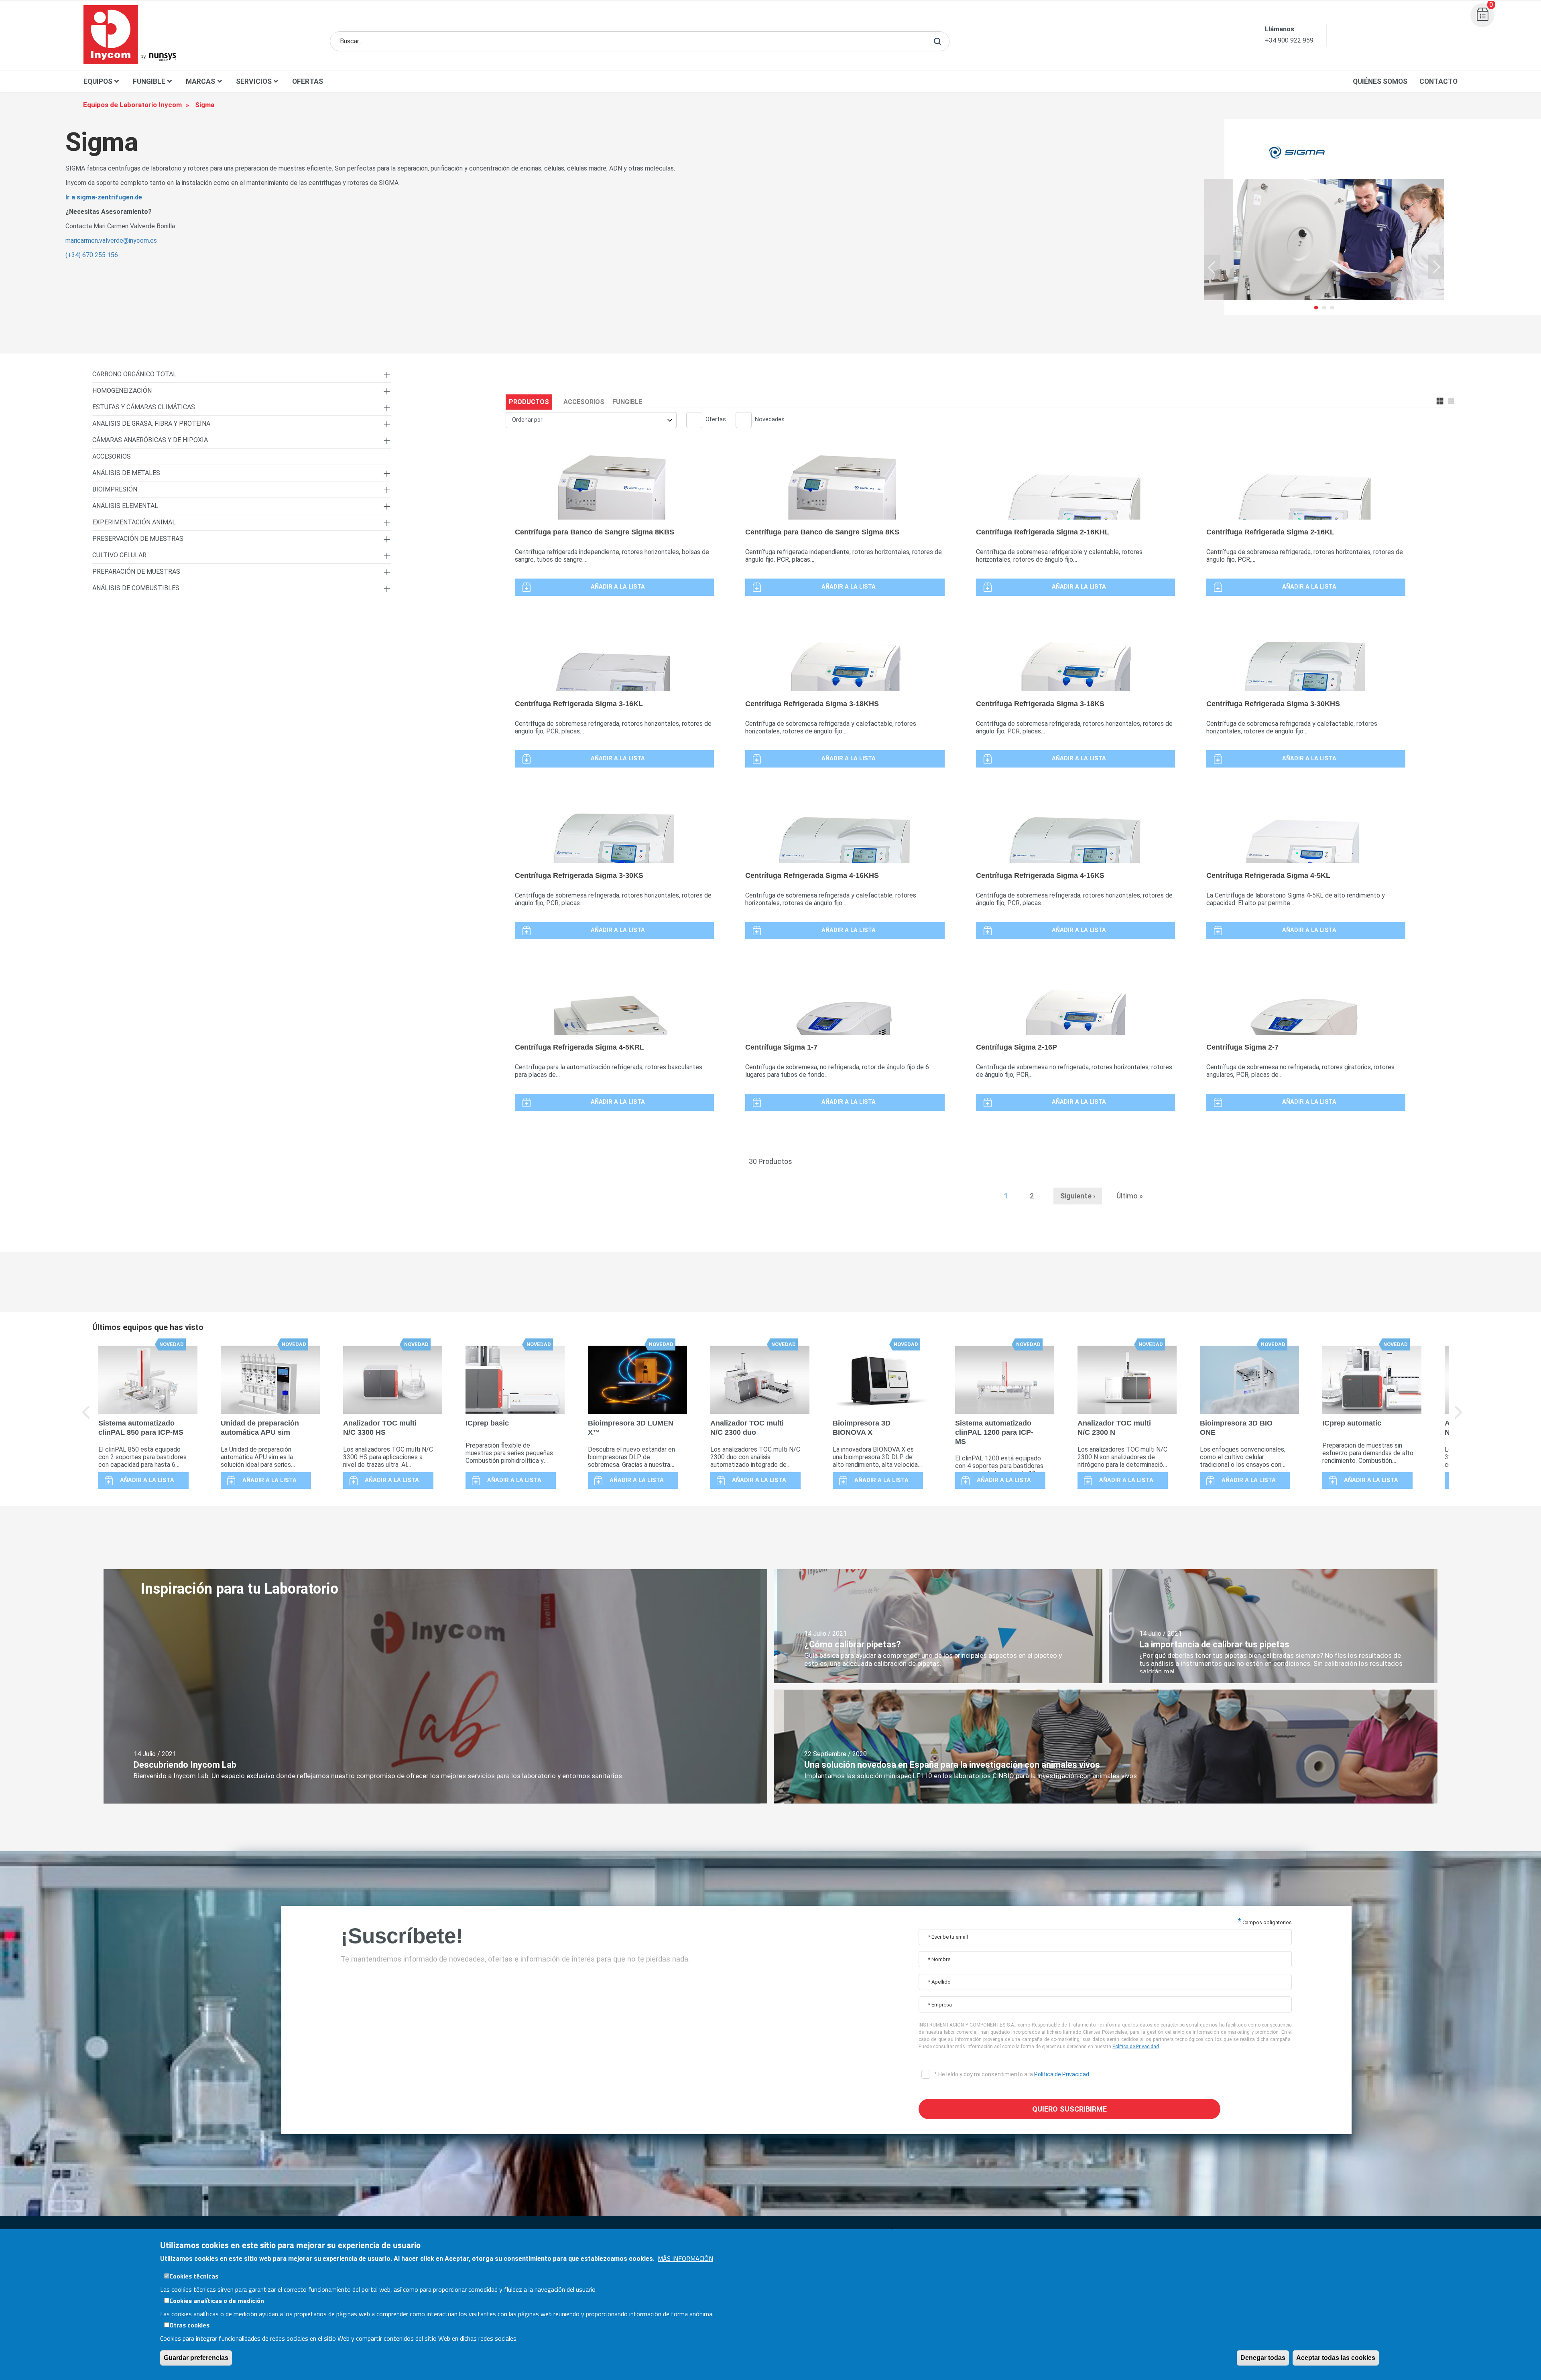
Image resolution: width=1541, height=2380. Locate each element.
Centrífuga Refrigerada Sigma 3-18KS (1040, 704)
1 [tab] (1316, 321)
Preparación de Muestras (136, 572)
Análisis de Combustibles (136, 588)
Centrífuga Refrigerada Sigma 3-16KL (579, 704)
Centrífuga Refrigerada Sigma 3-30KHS (1273, 704)
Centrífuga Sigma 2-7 (1242, 1047)
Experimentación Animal (134, 522)
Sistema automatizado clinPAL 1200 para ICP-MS (994, 1432)
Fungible (627, 402)
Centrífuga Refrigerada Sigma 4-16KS (1040, 875)
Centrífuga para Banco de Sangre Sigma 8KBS (595, 532)
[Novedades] (740, 421)
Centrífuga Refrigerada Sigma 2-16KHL (1043, 532)
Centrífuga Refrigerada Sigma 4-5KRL (579, 1047)
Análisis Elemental (125, 506)
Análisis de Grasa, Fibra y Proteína (151, 423)
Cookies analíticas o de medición (217, 2301)
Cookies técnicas (194, 2276)
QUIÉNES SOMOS (1380, 81)
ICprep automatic (1352, 1423)
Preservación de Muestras (138, 539)
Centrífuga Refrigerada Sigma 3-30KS (579, 875)
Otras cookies (189, 2325)
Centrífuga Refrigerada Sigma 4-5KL (1268, 875)
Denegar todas (1263, 2358)
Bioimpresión (115, 489)
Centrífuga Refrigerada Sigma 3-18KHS (812, 704)
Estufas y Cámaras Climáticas (144, 407)
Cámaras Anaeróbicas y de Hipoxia (150, 440)
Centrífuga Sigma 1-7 (781, 1047)
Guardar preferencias (196, 2358)
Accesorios (584, 402)
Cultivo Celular (119, 555)
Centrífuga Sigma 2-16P (1016, 1047)
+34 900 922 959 (1289, 40)
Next (1436, 267)
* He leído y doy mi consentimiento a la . (1012, 2074)
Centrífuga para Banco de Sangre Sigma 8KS (822, 532)
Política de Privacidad (1136, 2047)
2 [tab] (1324, 321)
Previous (1212, 267)
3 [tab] (1332, 321)
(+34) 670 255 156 (92, 255)
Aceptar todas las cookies (1336, 2358)
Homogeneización (122, 391)
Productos (529, 402)
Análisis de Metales (126, 473)
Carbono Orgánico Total (134, 374)
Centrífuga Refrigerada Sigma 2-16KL (1270, 532)
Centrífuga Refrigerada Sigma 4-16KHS (812, 875)
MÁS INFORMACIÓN (685, 2258)
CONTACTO (1438, 81)
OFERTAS (308, 81)
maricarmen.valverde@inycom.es (111, 241)
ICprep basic (487, 1423)
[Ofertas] (691, 421)
